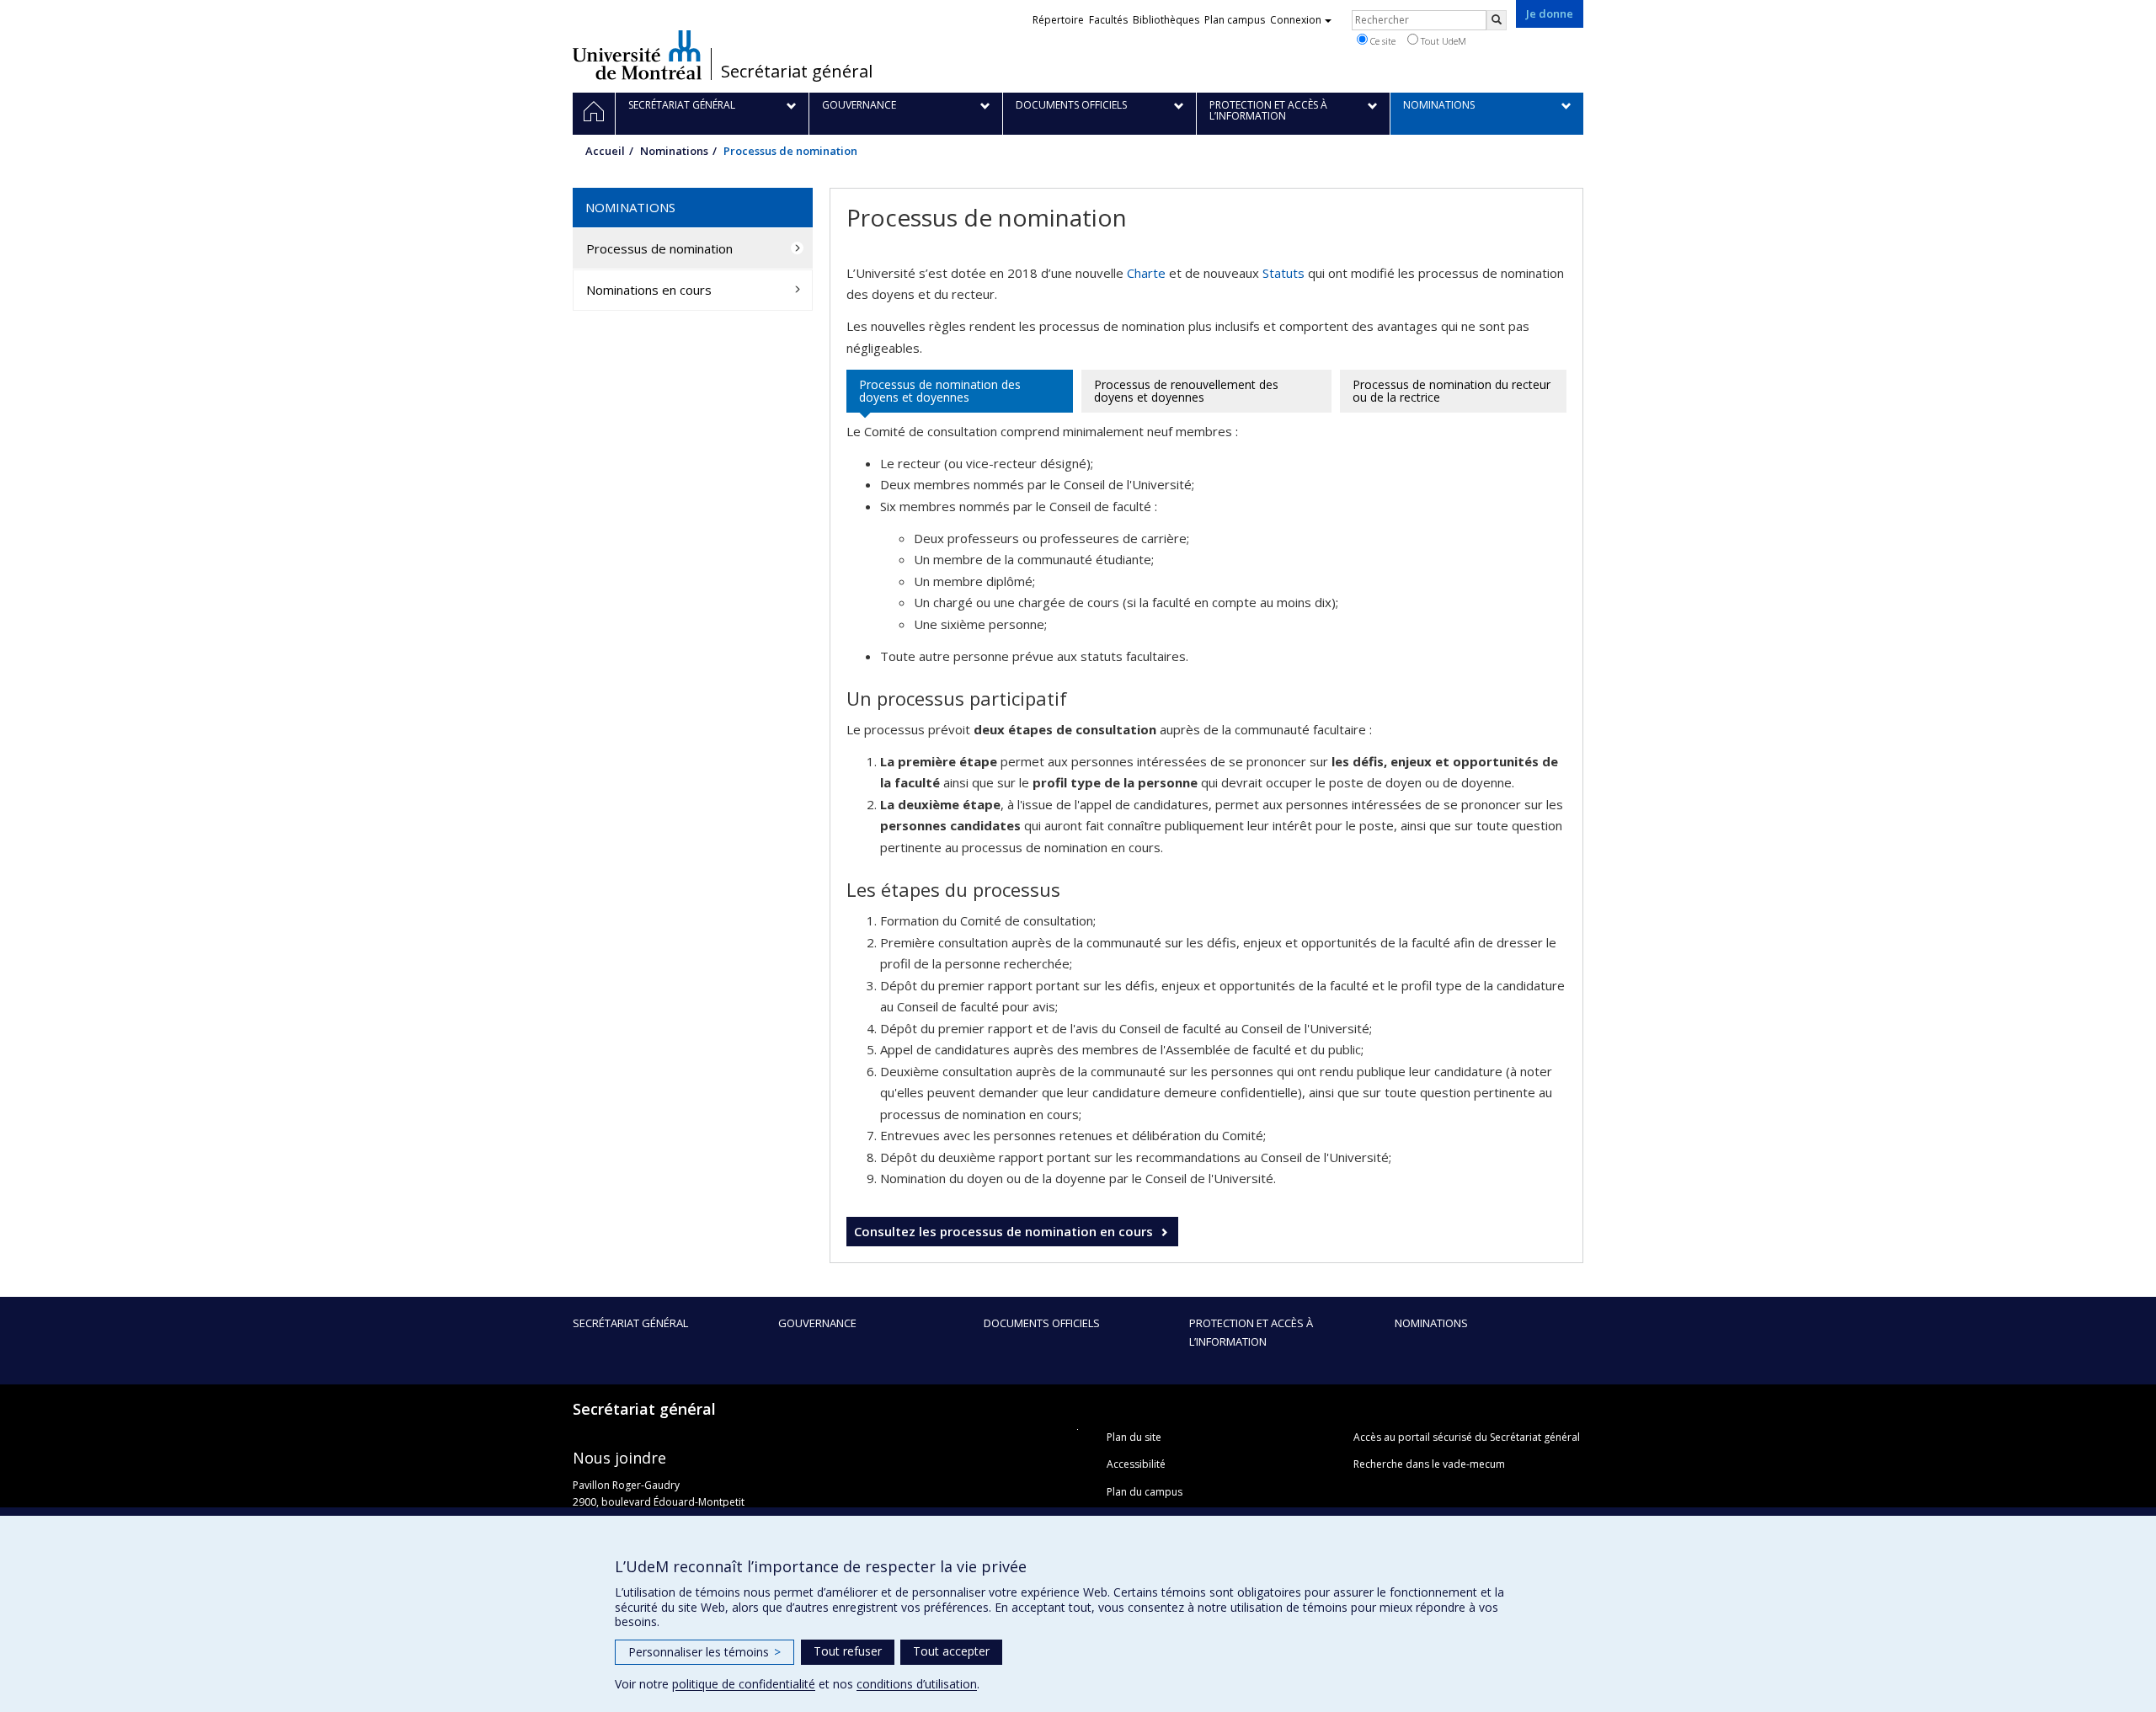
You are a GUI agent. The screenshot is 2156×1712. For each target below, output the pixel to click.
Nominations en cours (649, 290)
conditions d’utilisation (917, 1684)
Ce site (1382, 41)
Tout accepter (951, 1651)
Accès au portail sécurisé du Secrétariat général (1467, 1437)
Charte (1146, 273)
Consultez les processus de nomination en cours (1003, 1231)
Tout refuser (848, 1651)
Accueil (605, 151)
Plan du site (1134, 1437)
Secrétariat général (797, 72)
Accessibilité (1136, 1464)
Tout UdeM (1442, 41)
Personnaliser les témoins (704, 1652)
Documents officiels (1042, 1323)
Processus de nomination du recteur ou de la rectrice (1452, 391)
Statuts (1283, 273)
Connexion (1296, 20)
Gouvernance (817, 1323)
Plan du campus (1145, 1492)
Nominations (674, 151)
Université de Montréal (637, 55)
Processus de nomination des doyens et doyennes (940, 391)
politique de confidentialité (744, 1684)
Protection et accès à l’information (1251, 1332)
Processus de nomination (659, 248)
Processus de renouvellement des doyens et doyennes (1186, 391)
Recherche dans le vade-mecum (1429, 1464)
